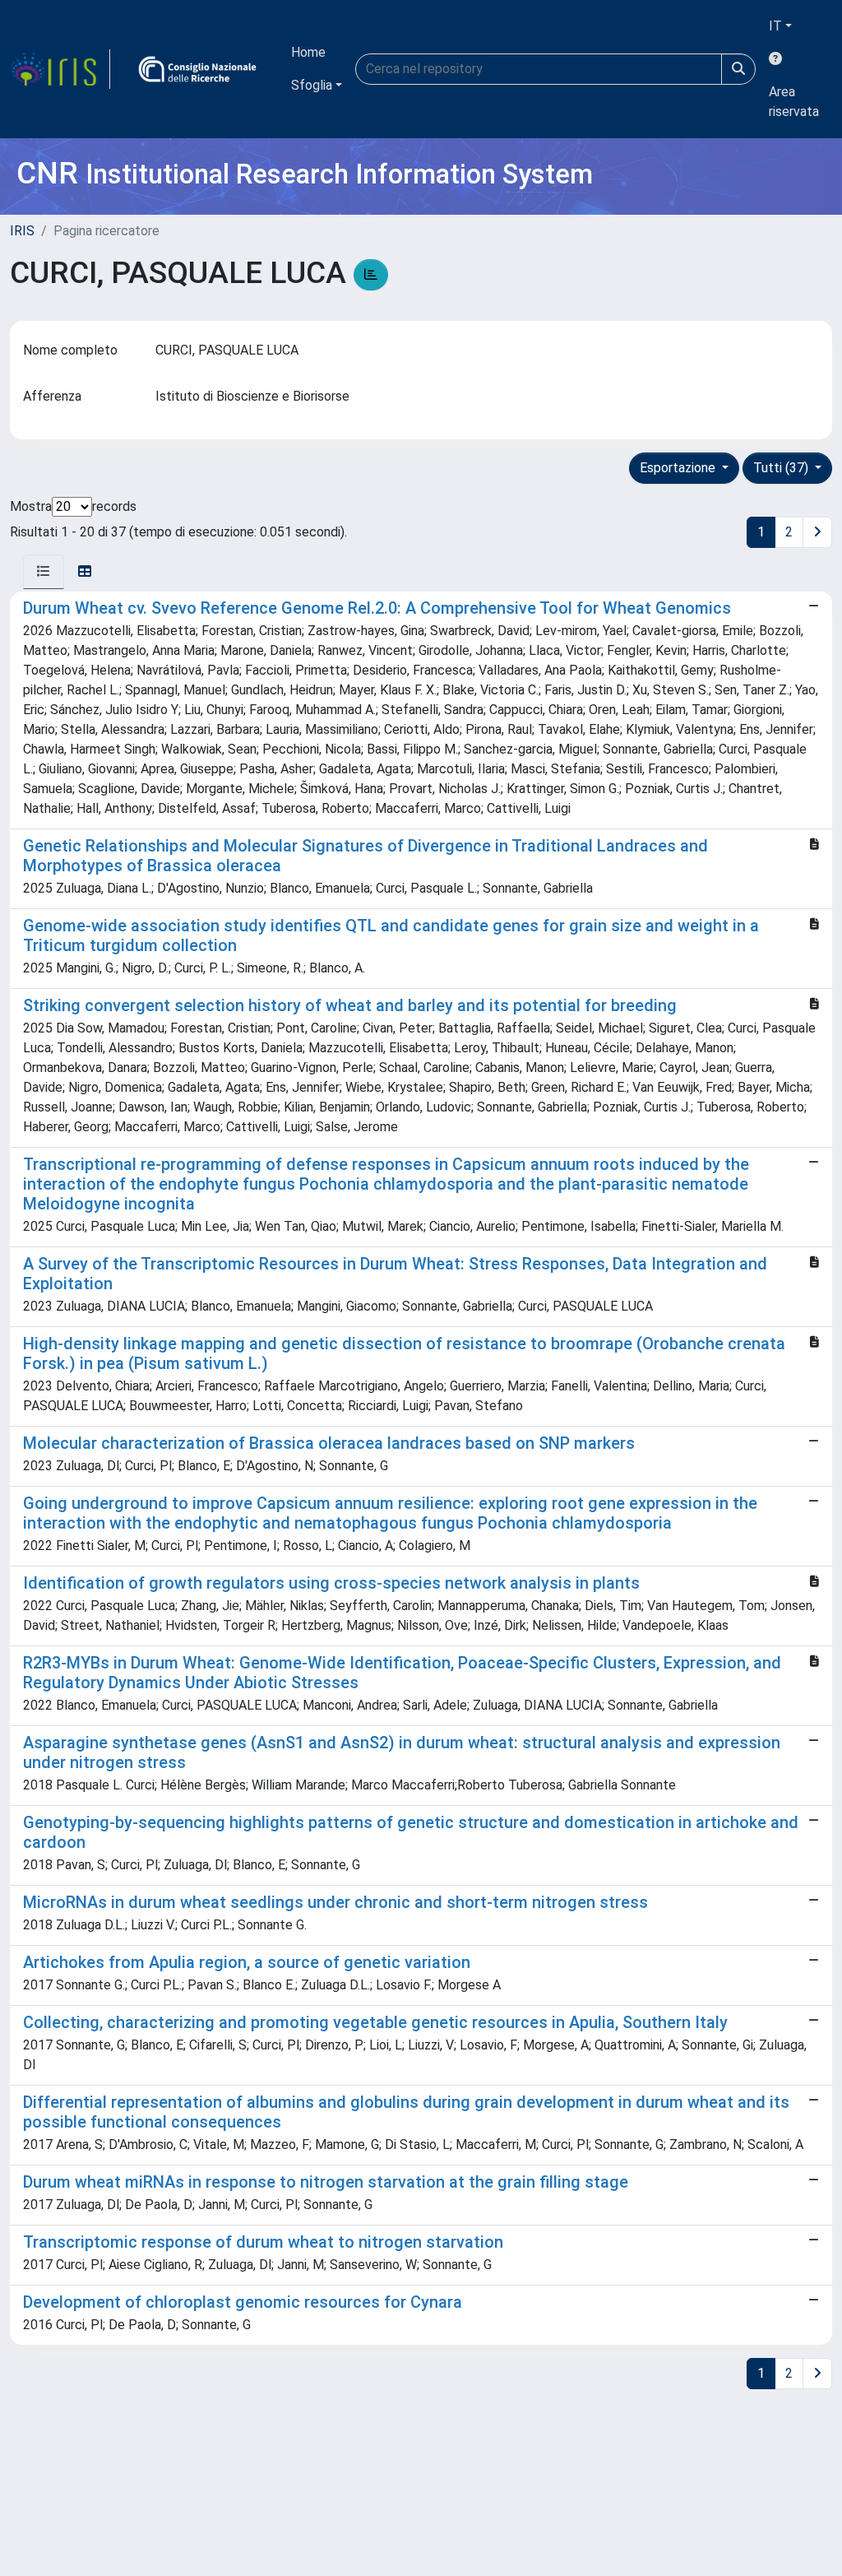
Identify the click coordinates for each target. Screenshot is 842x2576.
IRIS (22, 231)
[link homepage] (60, 69)
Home (308, 52)
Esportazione (679, 468)
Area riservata (794, 102)
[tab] (44, 572)
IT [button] (775, 26)
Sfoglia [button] (312, 85)
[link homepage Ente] (197, 69)
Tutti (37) (782, 468)
